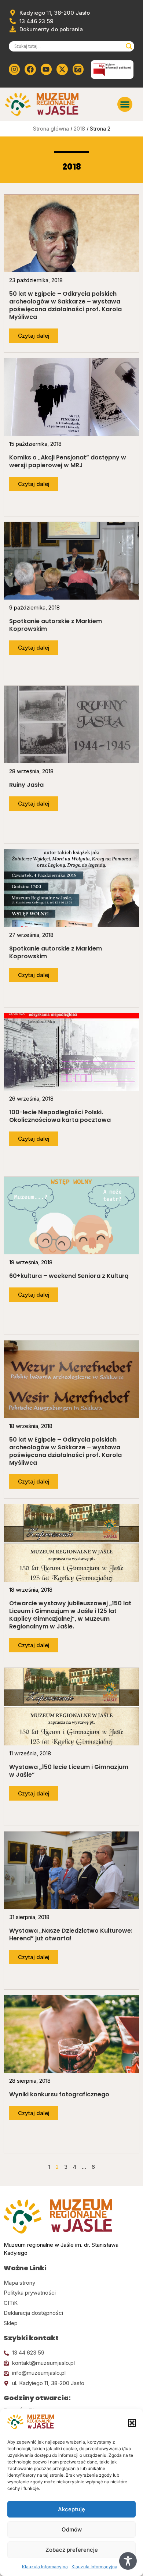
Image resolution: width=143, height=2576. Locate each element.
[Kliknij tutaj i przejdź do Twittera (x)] (62, 69)
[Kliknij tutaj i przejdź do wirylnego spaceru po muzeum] (78, 69)
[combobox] (68, 46)
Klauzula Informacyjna (45, 2567)
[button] (132, 2423)
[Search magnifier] (129, 46)
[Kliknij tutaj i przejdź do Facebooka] (30, 69)
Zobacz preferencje (72, 2550)
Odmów (72, 2529)
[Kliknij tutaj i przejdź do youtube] (46, 69)
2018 (79, 129)
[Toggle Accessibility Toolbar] (128, 2561)
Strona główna (51, 129)
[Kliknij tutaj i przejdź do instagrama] (14, 69)
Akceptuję (71, 2509)
